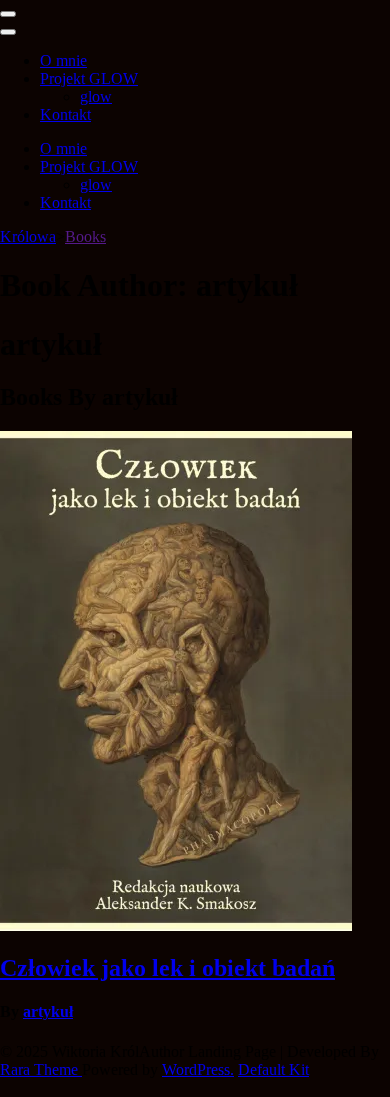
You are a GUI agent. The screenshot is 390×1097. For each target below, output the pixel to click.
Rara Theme (41, 1069)
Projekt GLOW (89, 78)
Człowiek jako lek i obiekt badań (167, 968)
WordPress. (198, 1069)
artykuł (48, 1011)
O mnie (63, 60)
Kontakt (65, 114)
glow (96, 96)
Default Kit (273, 1069)
